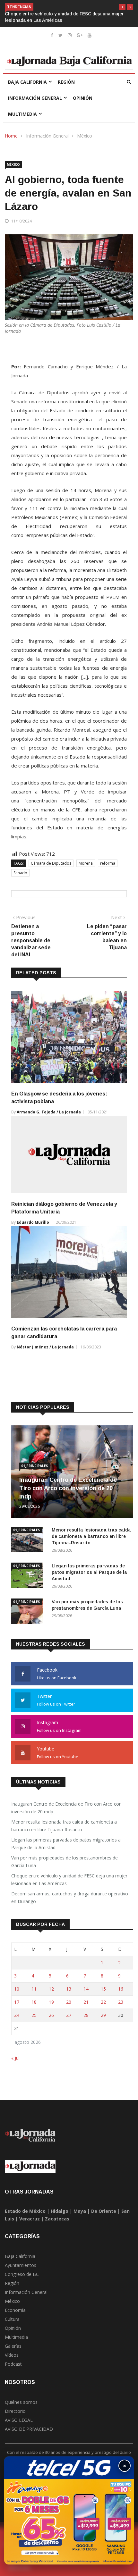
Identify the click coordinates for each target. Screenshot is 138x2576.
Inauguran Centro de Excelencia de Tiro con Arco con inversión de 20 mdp (68, 1488)
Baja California (27, 82)
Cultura (12, 2319)
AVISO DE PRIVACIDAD (29, 2429)
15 (103, 1989)
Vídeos (12, 2355)
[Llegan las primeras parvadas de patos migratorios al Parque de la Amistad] (29, 1577)
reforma (108, 863)
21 (86, 2002)
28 (86, 2015)
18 (34, 2002)
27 (69, 2015)
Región (66, 82)
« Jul (15, 2058)
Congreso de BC (22, 2274)
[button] (122, 7)
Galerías (13, 2346)
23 (121, 2002)
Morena (86, 863)
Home (11, 136)
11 (34, 1989)
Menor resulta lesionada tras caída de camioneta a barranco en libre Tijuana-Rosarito (91, 1536)
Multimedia (22, 114)
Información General (35, 98)
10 (17, 1989)
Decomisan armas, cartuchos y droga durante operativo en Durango (70, 1897)
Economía (15, 2310)
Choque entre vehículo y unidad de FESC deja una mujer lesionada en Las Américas (69, 1880)
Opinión (83, 98)
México (85, 136)
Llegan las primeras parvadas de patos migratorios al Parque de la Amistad (89, 1572)
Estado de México (25, 2211)
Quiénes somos (21, 2402)
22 (103, 2002)
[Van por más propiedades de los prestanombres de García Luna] (29, 1612)
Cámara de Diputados (51, 863)
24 (17, 2015)
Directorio (15, 2411)
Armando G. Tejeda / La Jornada (49, 1112)
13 (69, 1989)
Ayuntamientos (21, 2265)
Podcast (13, 2364)
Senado (20, 873)
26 (51, 2015)
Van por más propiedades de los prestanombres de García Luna (65, 1862)
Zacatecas (57, 2219)
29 (103, 2015)
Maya (80, 2211)
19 (51, 2002)
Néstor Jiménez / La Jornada (45, 1347)
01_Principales (34, 1466)
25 (34, 2015)
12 (51, 1989)
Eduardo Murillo (33, 1222)
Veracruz (30, 2219)
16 (121, 1989)
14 (86, 1989)
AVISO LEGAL (19, 2420)
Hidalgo (60, 2211)
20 (69, 2002)
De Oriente (104, 2211)
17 (17, 2002)
